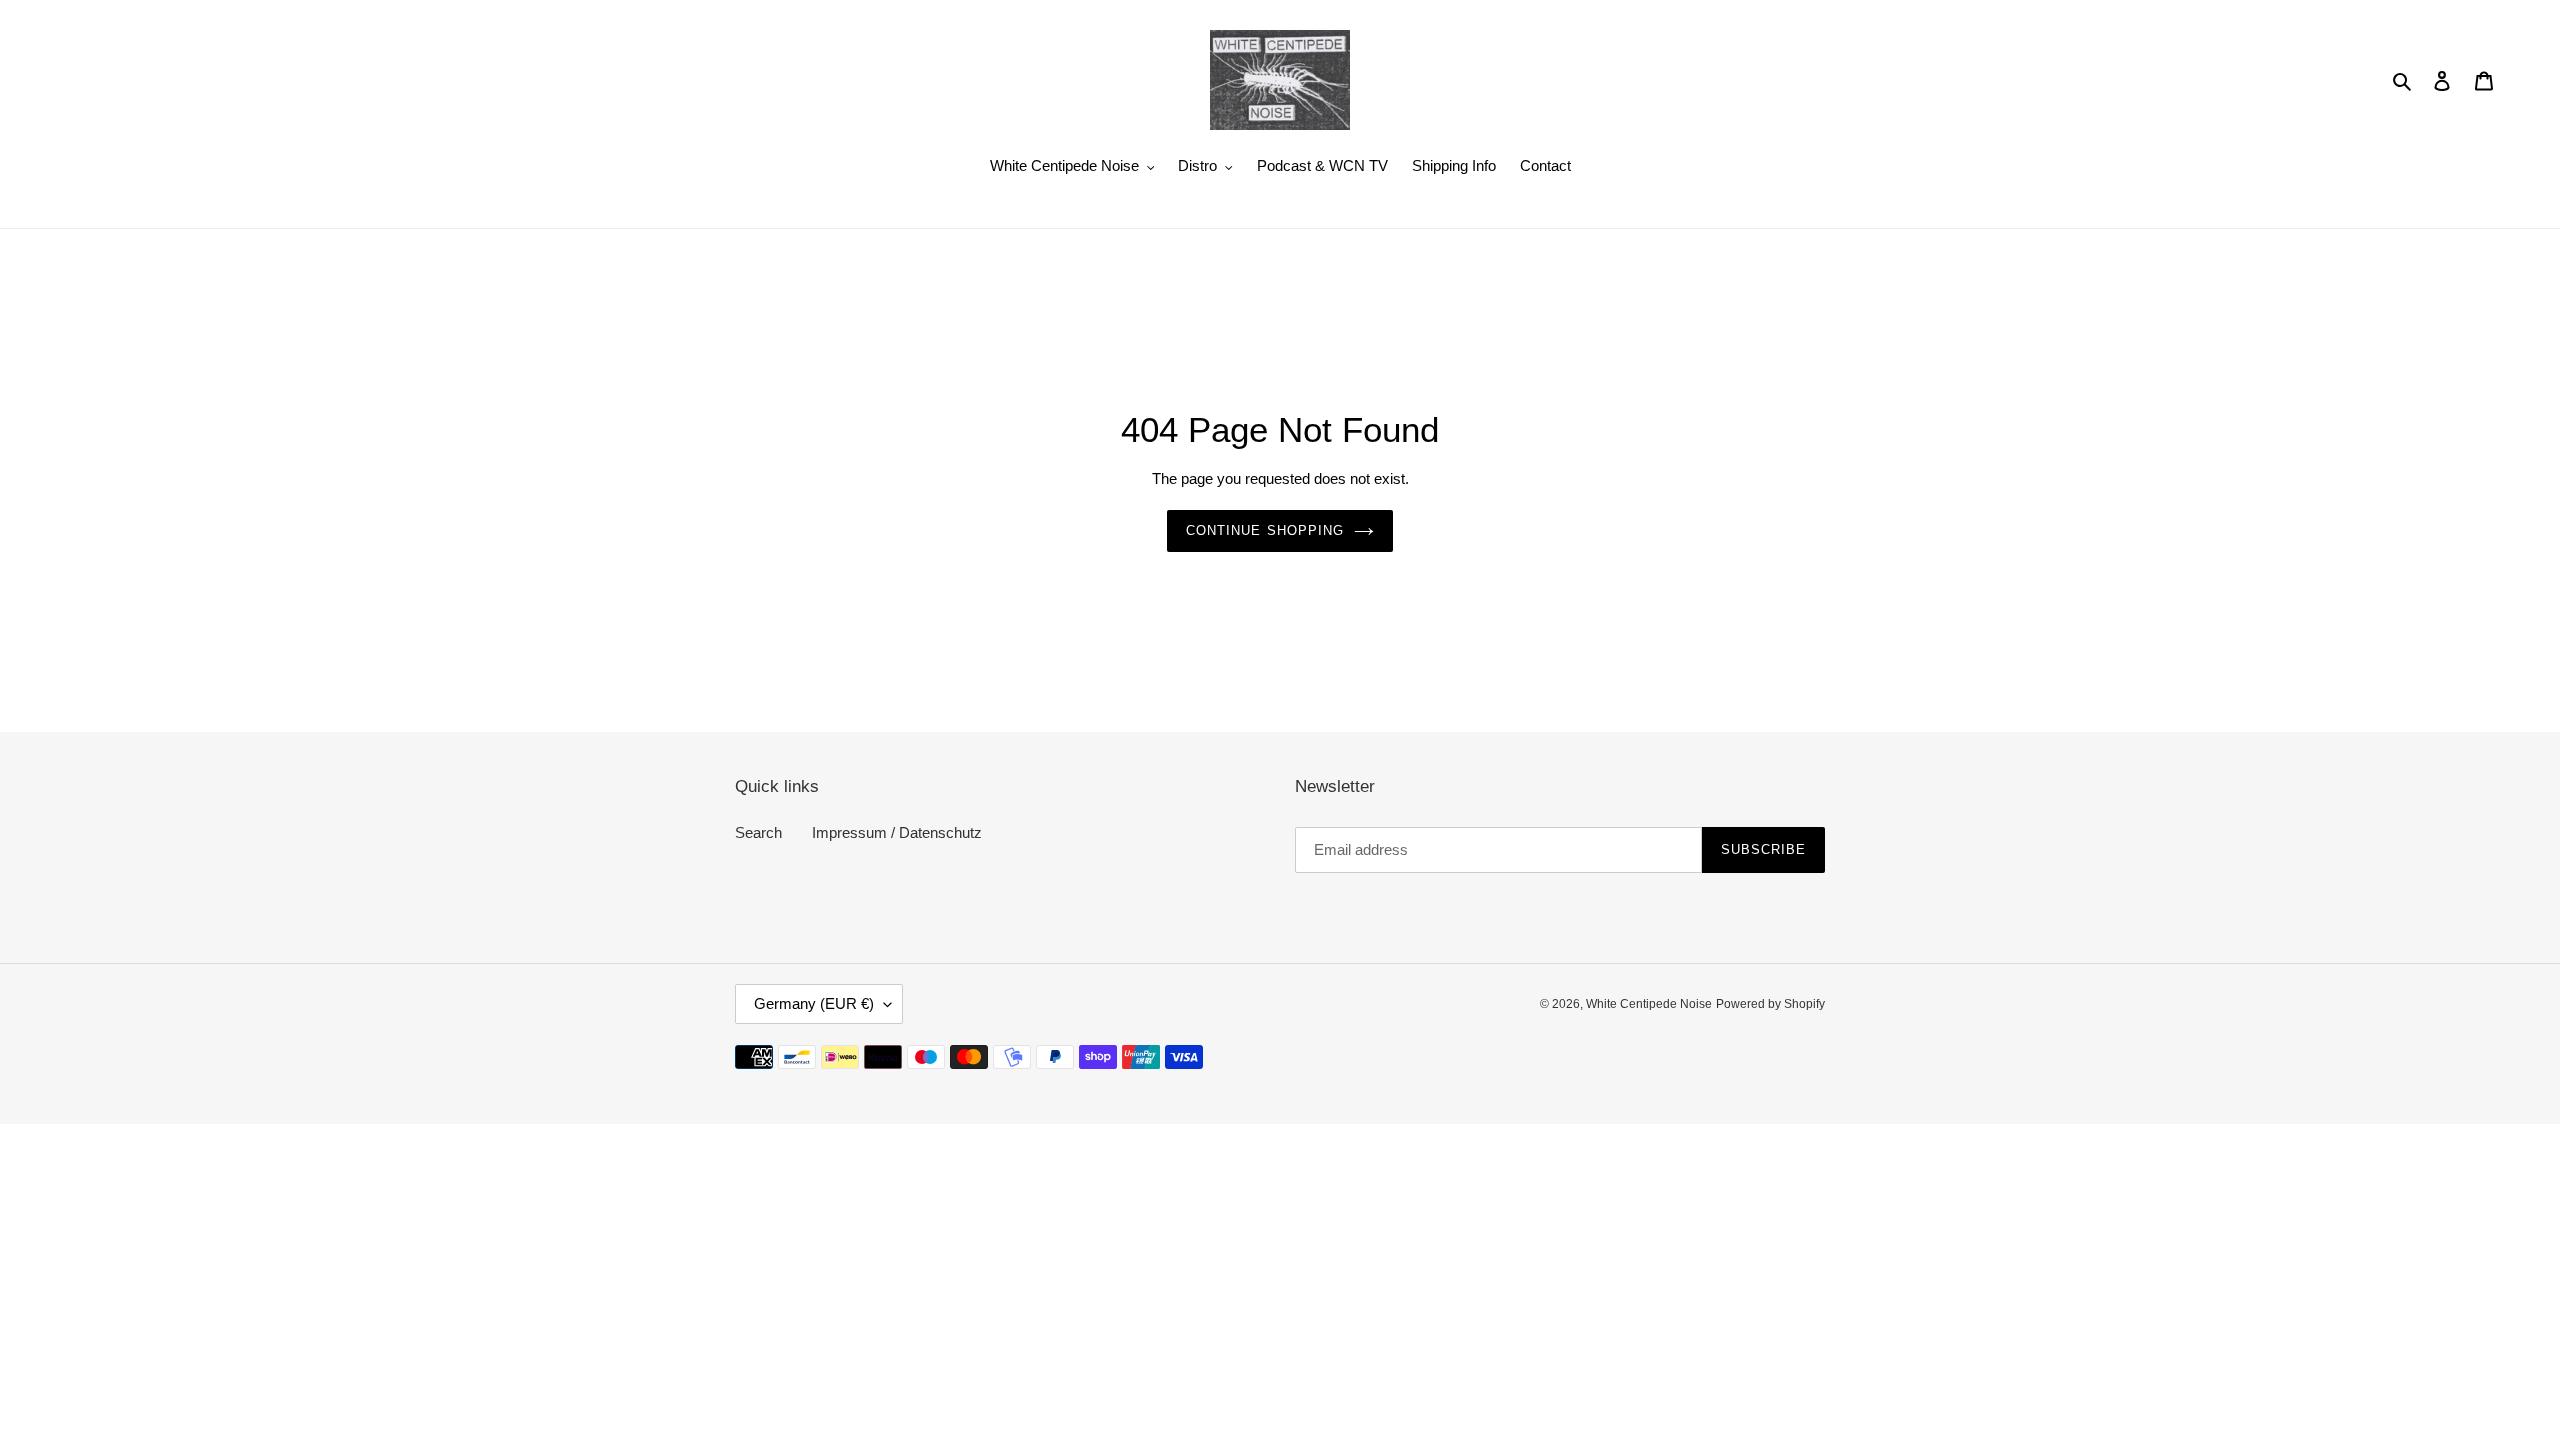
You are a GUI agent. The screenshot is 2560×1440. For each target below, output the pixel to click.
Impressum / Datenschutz (897, 832)
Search (758, 832)
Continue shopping (1265, 530)
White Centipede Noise (1649, 1004)
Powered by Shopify (1770, 1004)
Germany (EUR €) (814, 1003)
